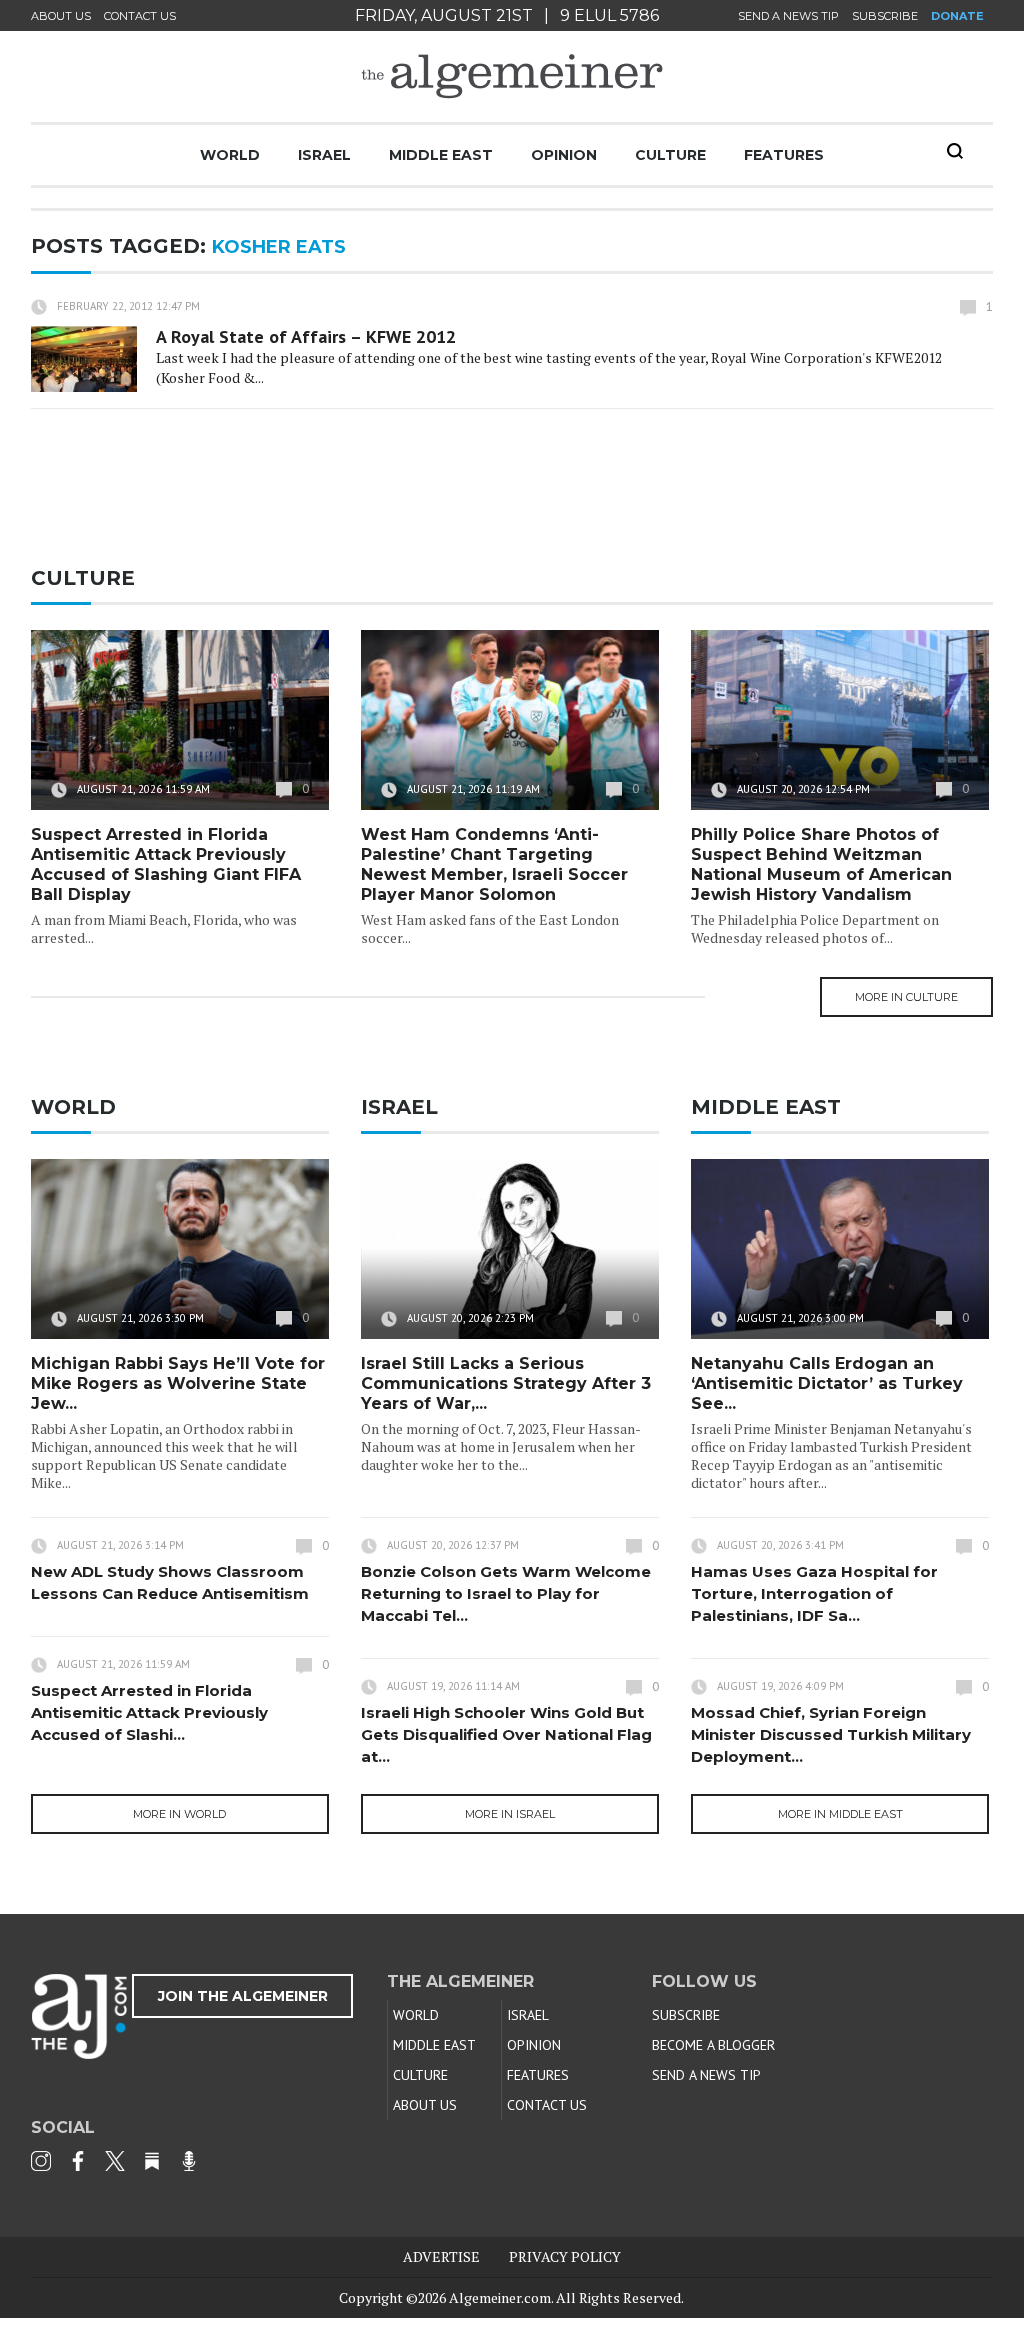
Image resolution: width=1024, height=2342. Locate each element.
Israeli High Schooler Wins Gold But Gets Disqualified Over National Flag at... (506, 1734)
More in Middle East (840, 1814)
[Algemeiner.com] (512, 76)
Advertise (441, 2256)
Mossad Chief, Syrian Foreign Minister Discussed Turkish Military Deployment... (831, 1734)
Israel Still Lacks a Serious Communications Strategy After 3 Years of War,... (506, 1383)
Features (784, 155)
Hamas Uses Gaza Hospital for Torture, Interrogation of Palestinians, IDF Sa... (814, 1593)
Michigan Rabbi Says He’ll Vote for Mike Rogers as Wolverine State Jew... (178, 1383)
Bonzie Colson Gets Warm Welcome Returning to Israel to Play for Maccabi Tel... (506, 1593)
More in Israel (510, 1814)
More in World (179, 1814)
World (230, 155)
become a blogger (713, 2045)
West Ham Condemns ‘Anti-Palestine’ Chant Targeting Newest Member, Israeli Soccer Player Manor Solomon (494, 864)
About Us (61, 16)
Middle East (441, 155)
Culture (670, 155)
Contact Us (140, 16)
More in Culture (906, 997)
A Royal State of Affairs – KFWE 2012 (306, 336)
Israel (324, 155)
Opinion (564, 155)
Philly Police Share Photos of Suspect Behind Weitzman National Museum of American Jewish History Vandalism (821, 864)
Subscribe (885, 16)
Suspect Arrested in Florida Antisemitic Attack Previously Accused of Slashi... (149, 1712)
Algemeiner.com (500, 2297)
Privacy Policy (565, 2256)
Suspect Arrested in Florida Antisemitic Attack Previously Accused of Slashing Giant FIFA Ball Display (166, 864)
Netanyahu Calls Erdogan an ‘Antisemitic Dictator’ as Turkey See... (827, 1383)
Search (955, 151)
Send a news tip (788, 16)
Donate (957, 16)
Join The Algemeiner (243, 1996)
